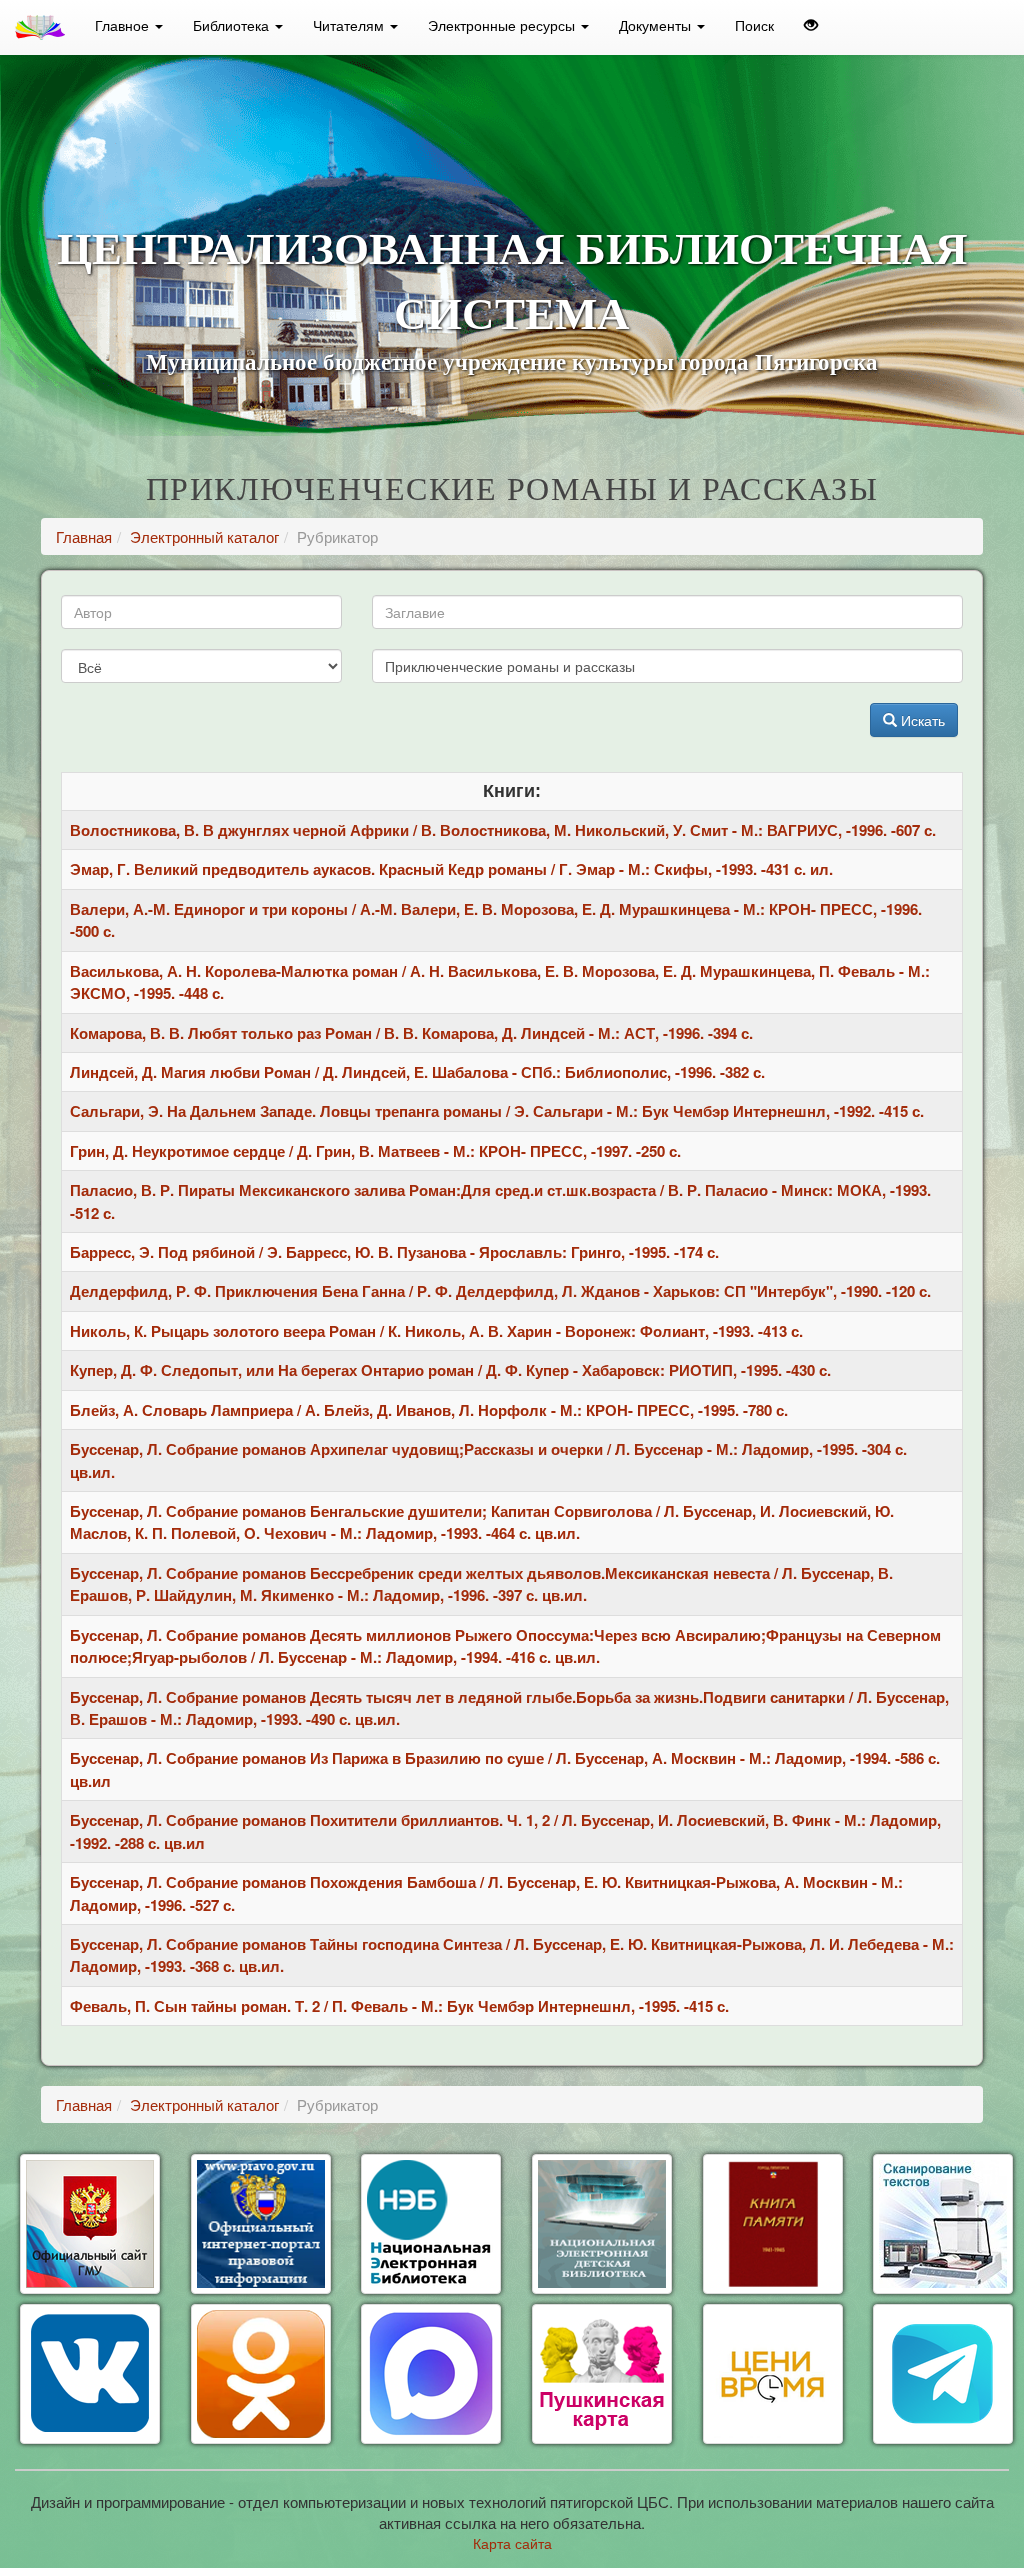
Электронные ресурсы (503, 25)
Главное (124, 25)
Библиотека (233, 25)
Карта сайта (512, 2543)
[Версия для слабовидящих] (811, 25)
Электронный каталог (204, 536)
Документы (657, 25)
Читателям (350, 25)
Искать (921, 720)
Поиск (754, 25)
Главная (84, 536)
